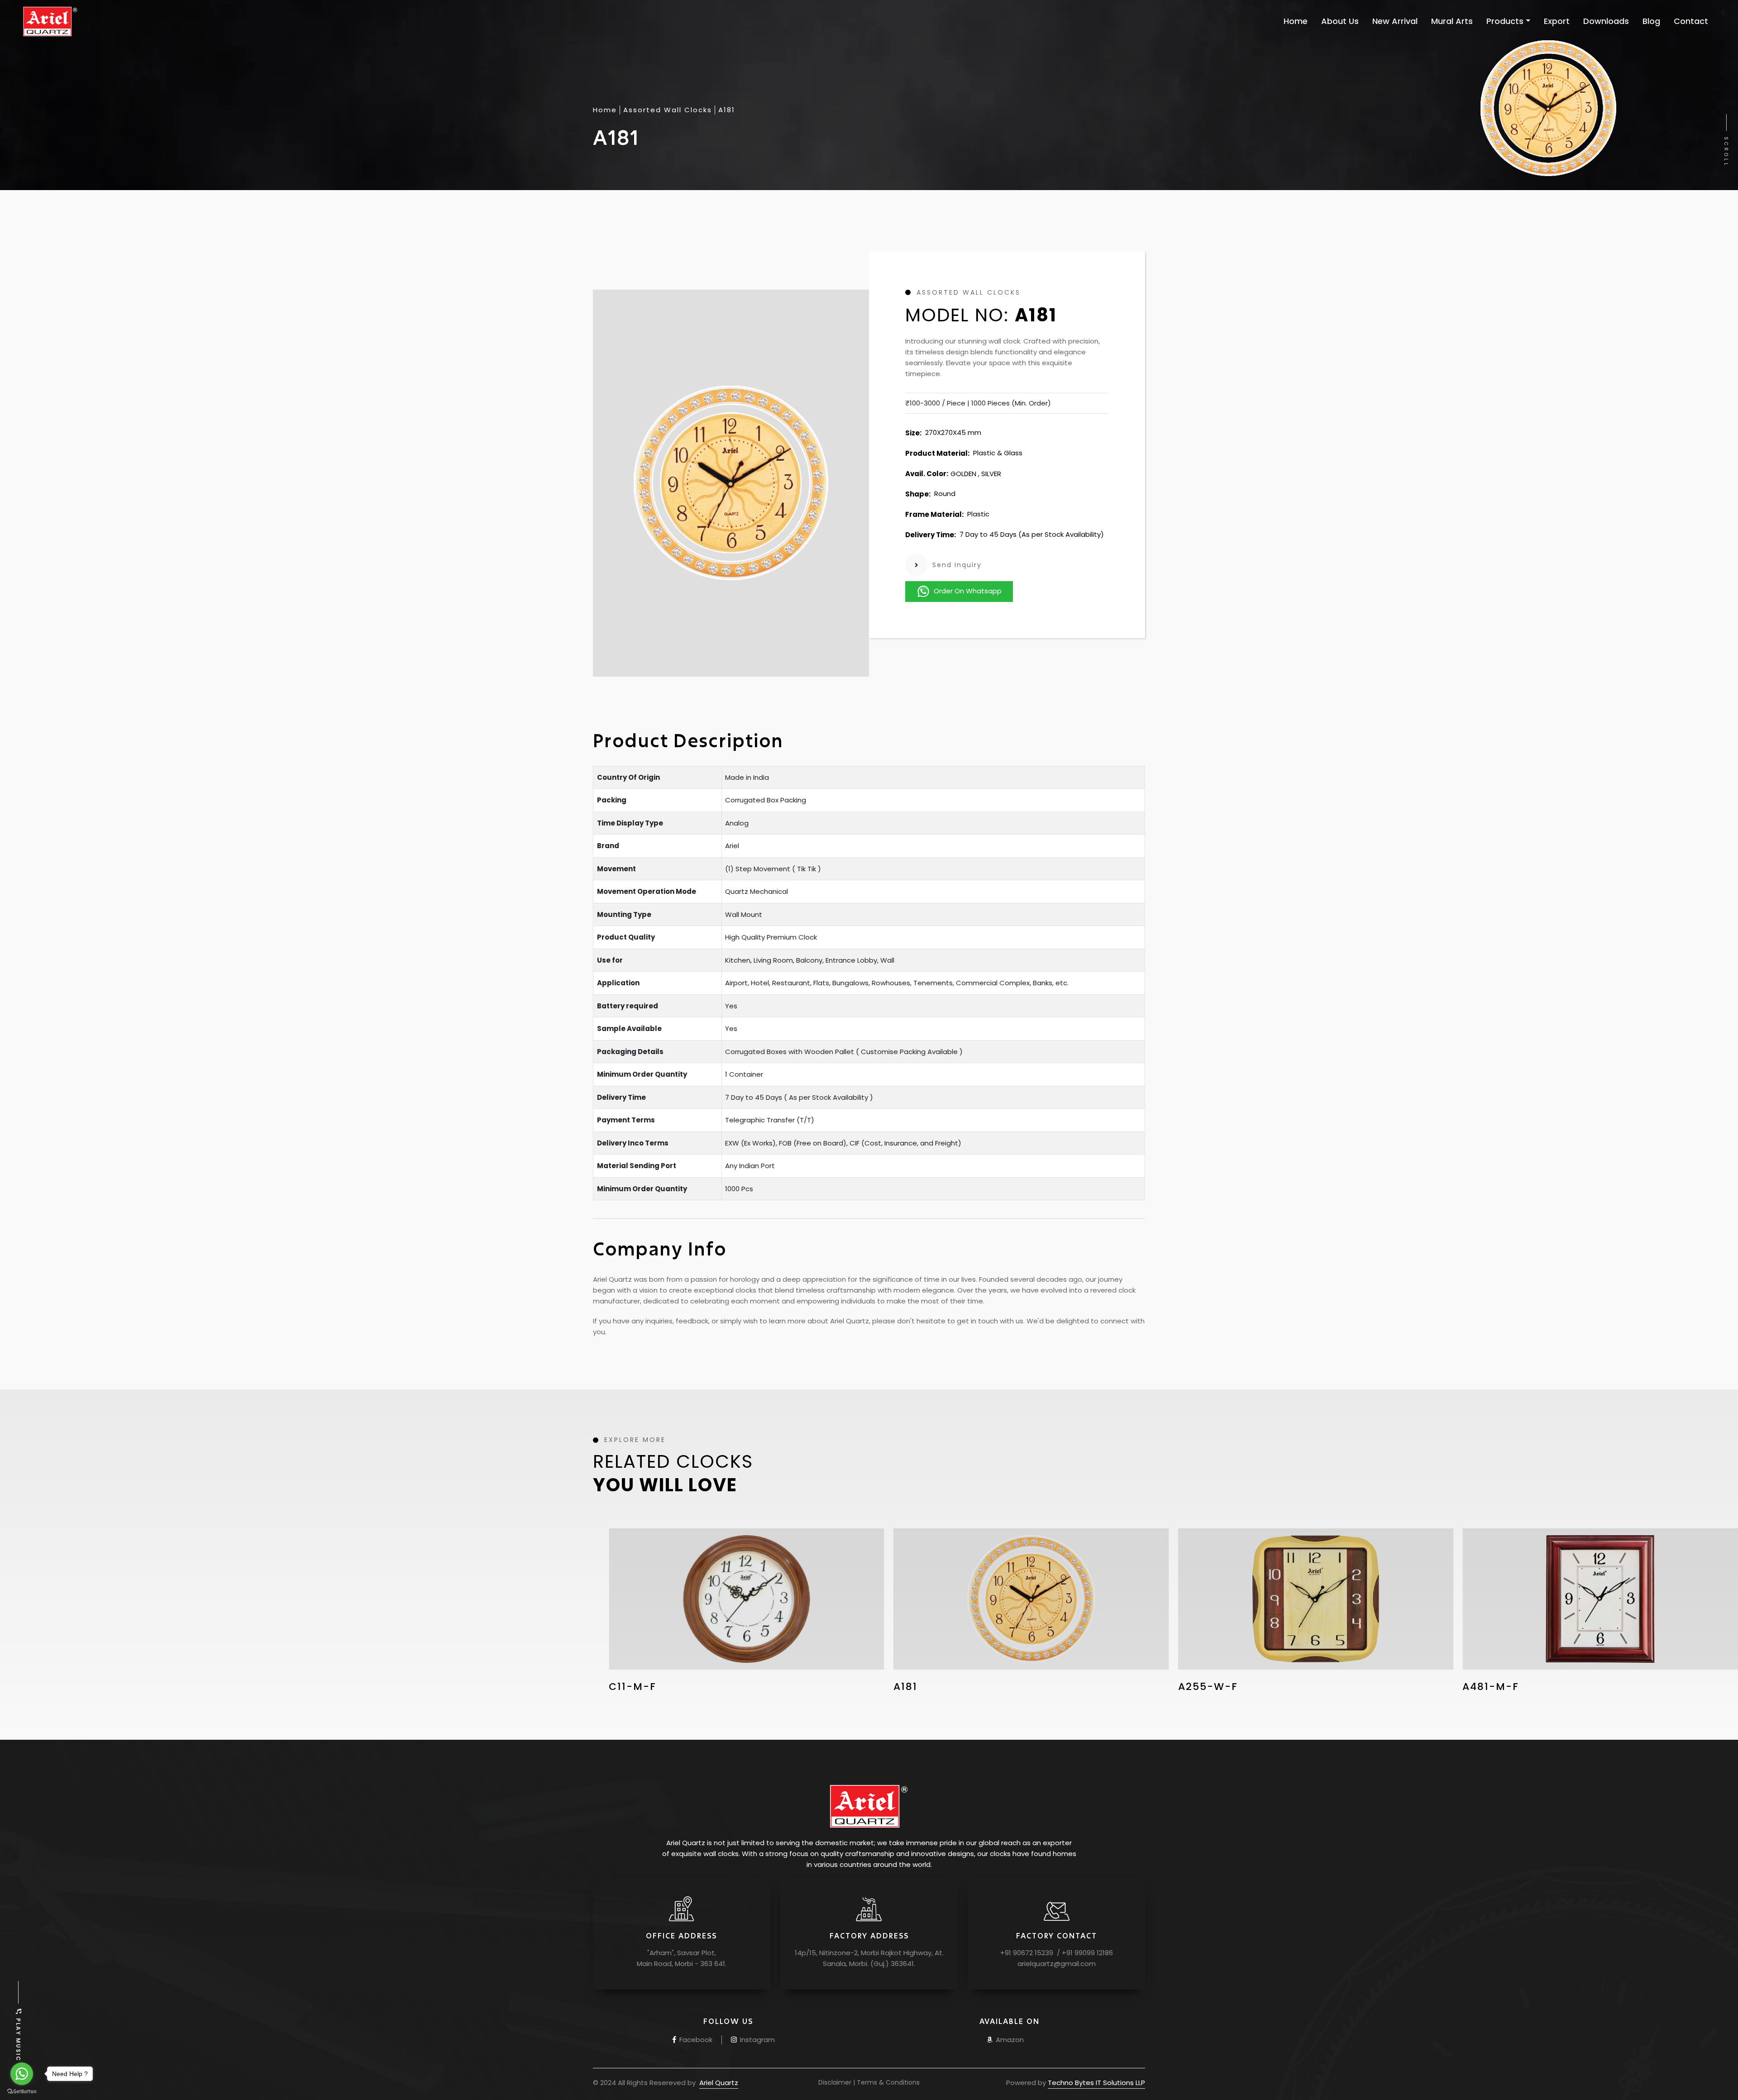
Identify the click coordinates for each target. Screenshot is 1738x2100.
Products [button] (1505, 21)
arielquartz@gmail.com (1057, 1964)
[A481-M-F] (1316, 1599)
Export (1557, 21)
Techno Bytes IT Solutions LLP (1096, 2083)
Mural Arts (1452, 21)
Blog (1651, 21)
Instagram (757, 2040)
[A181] (747, 1599)
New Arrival (1395, 21)
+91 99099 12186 (1086, 1953)
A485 (1477, 1687)
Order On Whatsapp (968, 591)
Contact (1691, 21)
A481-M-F (1206, 1687)
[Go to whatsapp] (22, 2074)
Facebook (695, 2040)
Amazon (1009, 2040)
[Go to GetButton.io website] (22, 2091)
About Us (1340, 21)
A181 (621, 1687)
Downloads (1606, 21)
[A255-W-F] (1031, 1599)
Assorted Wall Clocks (668, 110)
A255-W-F (923, 1687)
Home (1296, 21)
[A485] (1600, 1599)
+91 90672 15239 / (1030, 1953)
